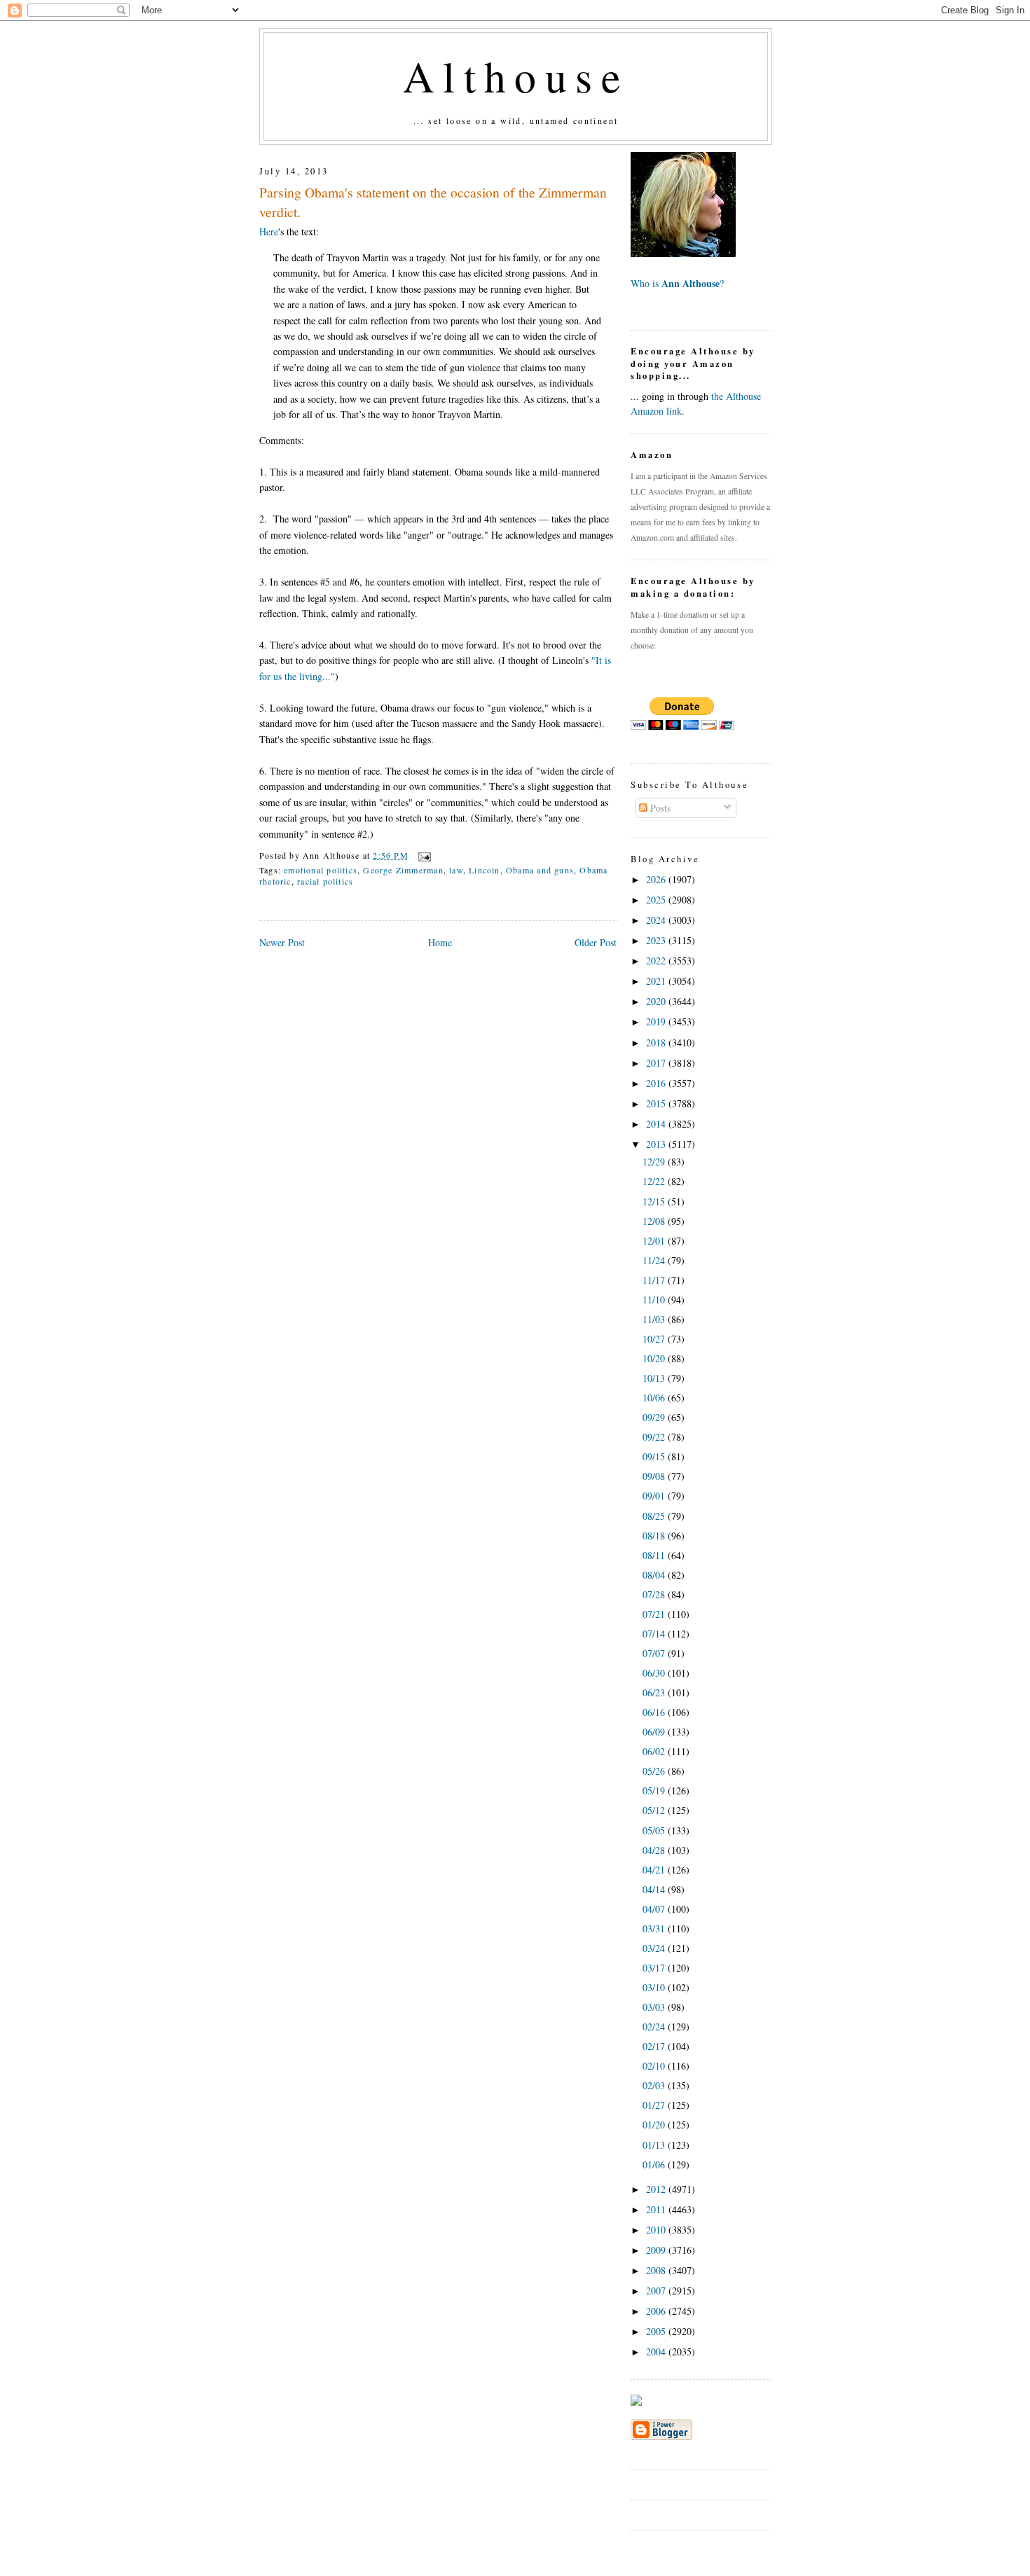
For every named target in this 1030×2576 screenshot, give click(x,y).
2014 (657, 1124)
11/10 (655, 1300)
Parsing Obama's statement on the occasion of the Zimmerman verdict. (433, 202)
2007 (657, 2291)
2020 (657, 1001)
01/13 (655, 2145)
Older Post (596, 942)
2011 (657, 2209)
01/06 (655, 2165)
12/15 (655, 1202)
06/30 (655, 1673)
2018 (657, 1043)
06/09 (655, 1732)
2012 (657, 2189)
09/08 (655, 1476)
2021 (657, 981)
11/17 (655, 1280)
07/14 (655, 1634)
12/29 (655, 1162)
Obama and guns (540, 870)
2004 (657, 2352)
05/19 (655, 1791)
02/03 (655, 2085)
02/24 (655, 2027)
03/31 (655, 1928)
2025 (657, 900)
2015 (657, 1103)
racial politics (325, 881)
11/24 (655, 1260)
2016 (657, 1083)
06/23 (655, 1692)
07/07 (655, 1653)
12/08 (655, 1221)
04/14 (655, 1889)
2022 (657, 961)
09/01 (655, 1496)
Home (440, 942)
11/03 (655, 1319)
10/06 (655, 1398)
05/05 (655, 1830)
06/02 (655, 1751)
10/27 (655, 1339)
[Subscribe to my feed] (636, 2402)
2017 (657, 1063)
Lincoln (484, 870)
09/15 (655, 1456)
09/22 (655, 1437)
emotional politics (321, 870)
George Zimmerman (403, 870)
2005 (657, 2331)
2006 (657, 2311)
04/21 (655, 1870)
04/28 (655, 1850)
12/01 (655, 1241)
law (456, 870)
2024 (657, 920)
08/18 (655, 1536)
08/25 (655, 1516)
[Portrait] (683, 253)
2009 (657, 2250)
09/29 (655, 1417)
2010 (657, 2230)
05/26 (655, 1771)
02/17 (655, 2046)
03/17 (655, 1968)
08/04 (655, 1575)
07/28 (655, 1594)
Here (269, 231)
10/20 (655, 1358)
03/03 (655, 2007)
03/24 (655, 1948)
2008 (657, 2270)
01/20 (655, 2125)
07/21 (655, 1614)
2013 (657, 1144)
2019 (657, 1022)
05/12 (655, 1810)
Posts (659, 808)
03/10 (655, 1987)
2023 (657, 940)
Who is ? (677, 283)
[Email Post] (423, 855)
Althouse (516, 76)
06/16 (655, 1712)
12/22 (655, 1181)
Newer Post (282, 942)
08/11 (655, 1555)
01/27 (655, 2105)
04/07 (655, 1909)
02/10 (655, 2066)
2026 (657, 879)
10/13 (655, 1378)
